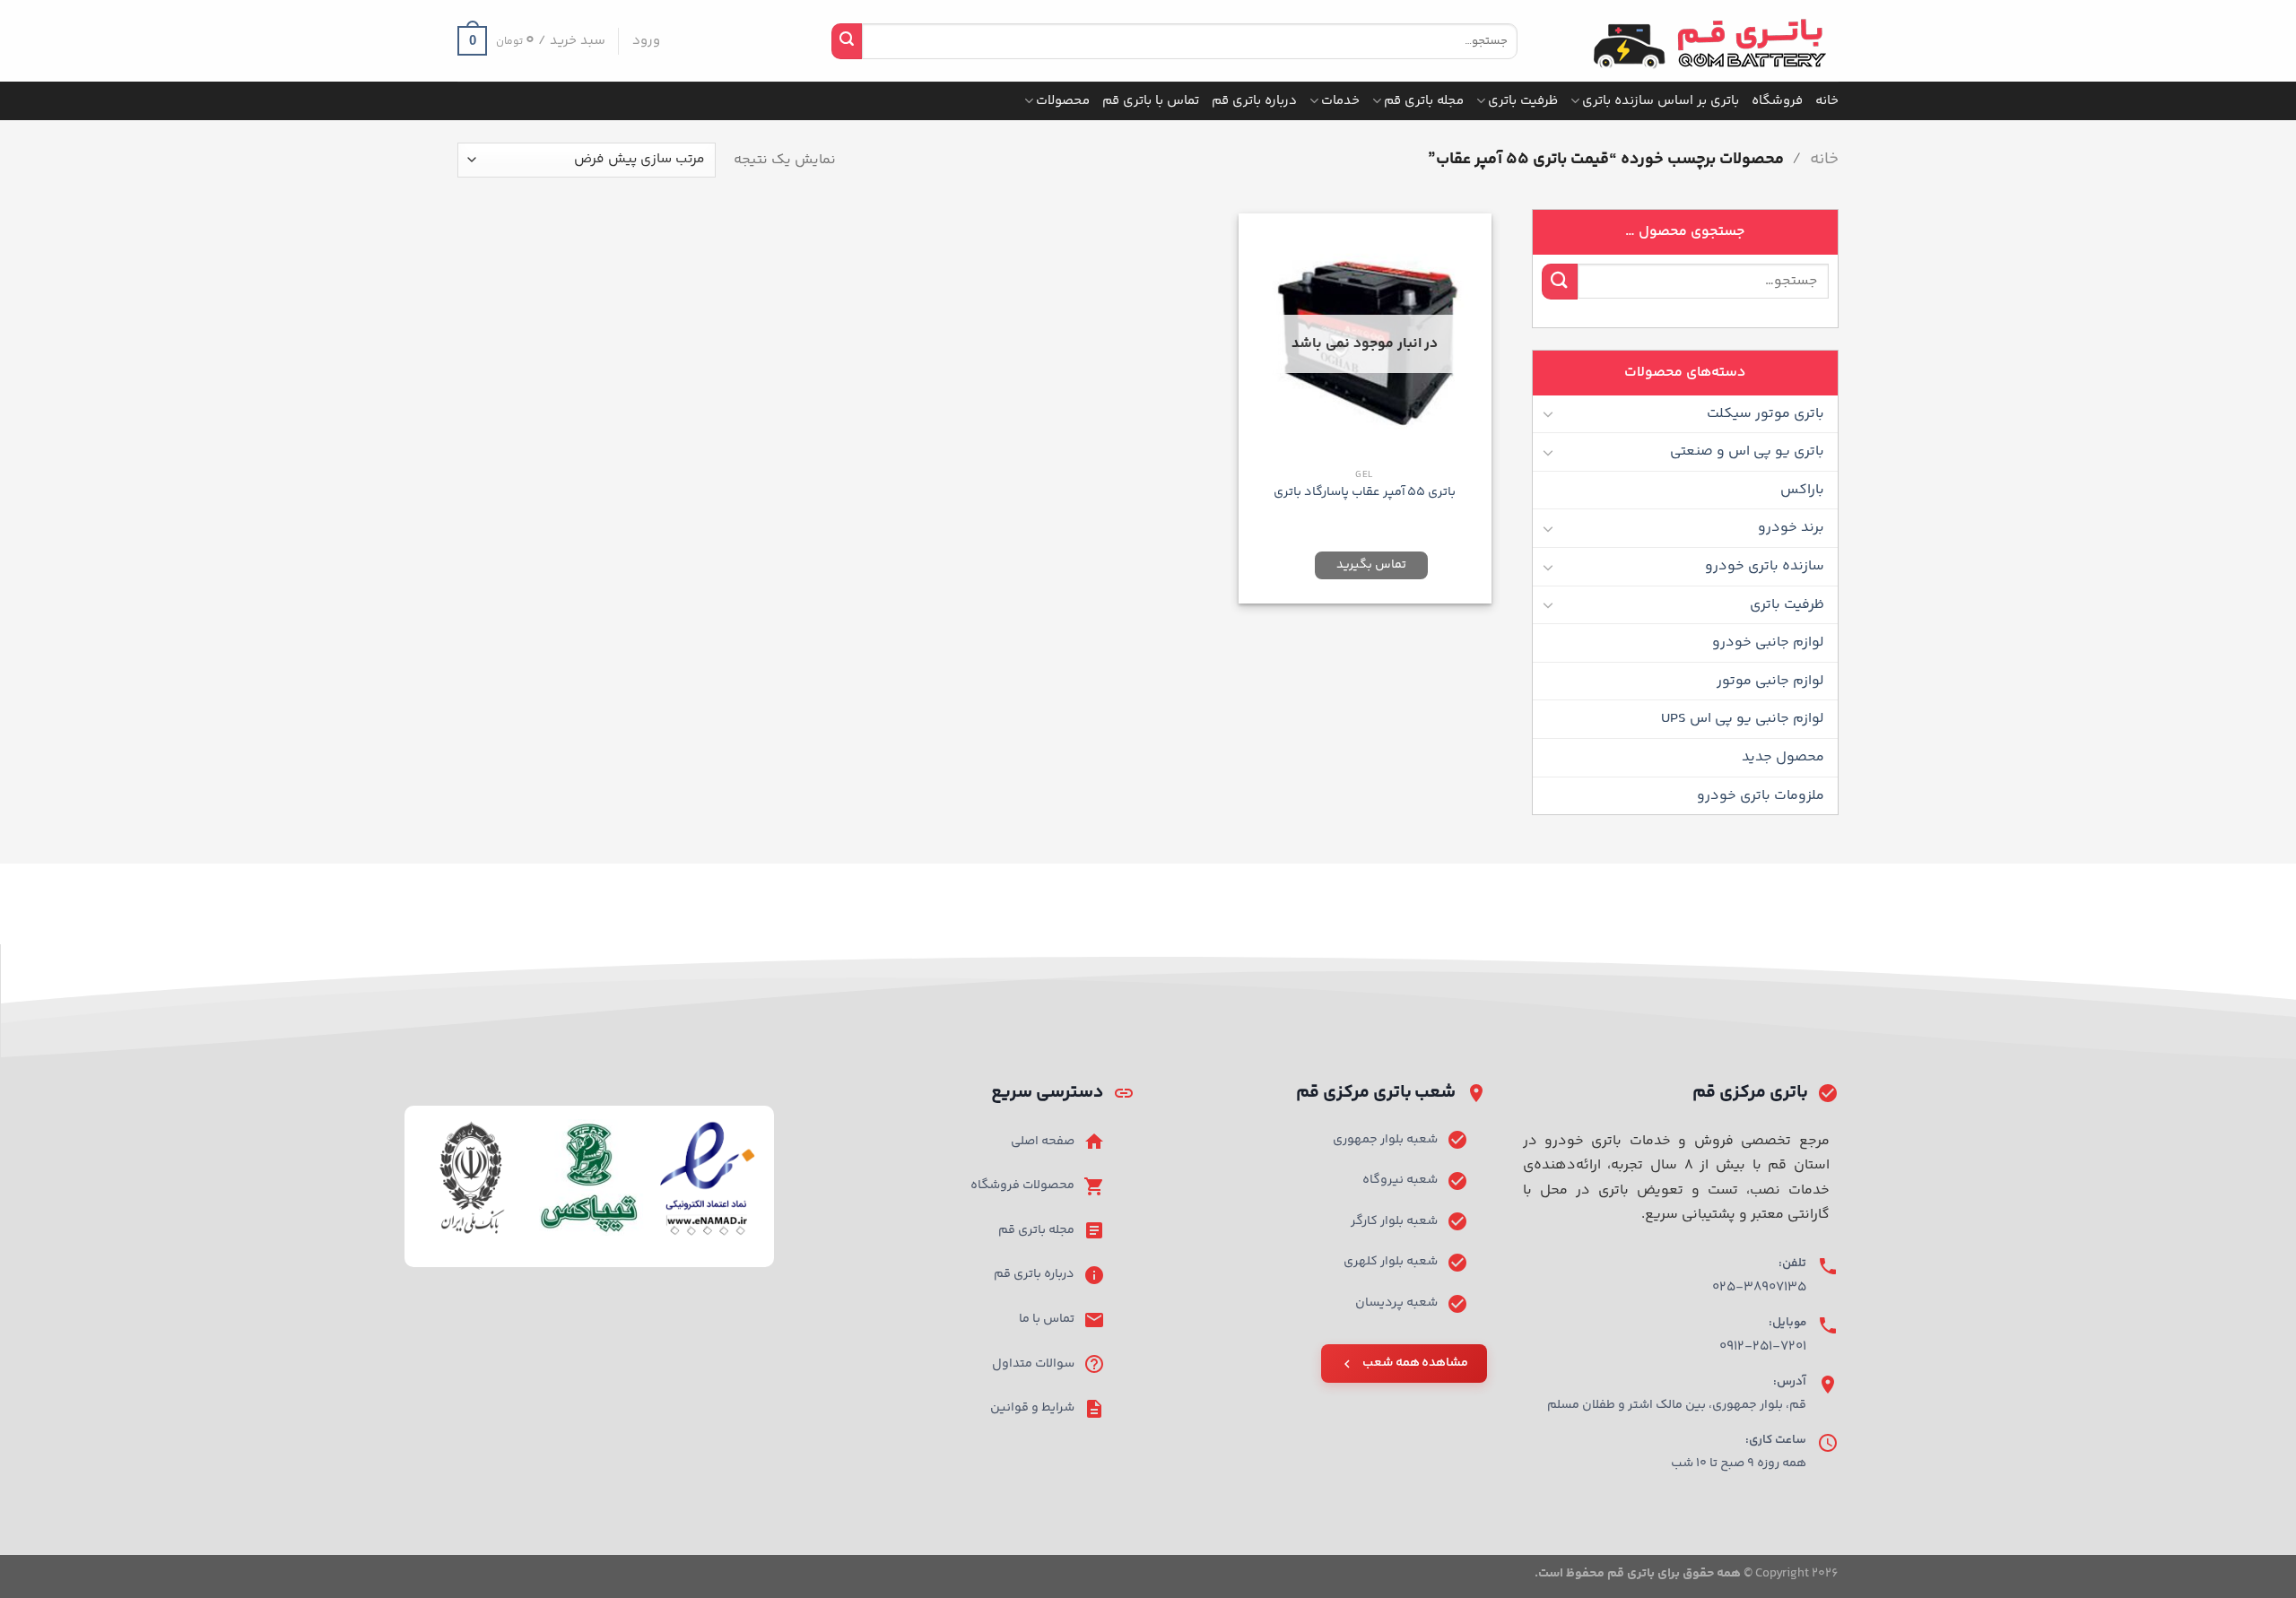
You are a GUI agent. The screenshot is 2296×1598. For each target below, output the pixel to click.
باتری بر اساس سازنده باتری (1661, 101)
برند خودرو (1791, 528)
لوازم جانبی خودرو (1768, 643)
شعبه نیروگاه (1400, 1180)
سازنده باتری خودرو (1765, 566)
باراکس (1802, 490)
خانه (1827, 101)
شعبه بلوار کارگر (1394, 1221)
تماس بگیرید (1371, 565)
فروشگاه (1777, 101)
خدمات (1340, 101)
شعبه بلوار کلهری (1391, 1262)
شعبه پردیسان (1396, 1303)
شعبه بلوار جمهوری (1385, 1140)
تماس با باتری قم (1151, 101)
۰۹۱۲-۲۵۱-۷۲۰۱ (1763, 1346)
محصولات (1063, 101)
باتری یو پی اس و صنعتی (1747, 452)
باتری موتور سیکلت (1765, 414)
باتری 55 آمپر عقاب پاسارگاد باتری (1365, 493)
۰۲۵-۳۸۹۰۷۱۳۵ (1759, 1287)
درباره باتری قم (1254, 101)
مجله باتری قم (1424, 101)
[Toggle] (1549, 413)
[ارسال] (847, 41)
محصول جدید (1783, 757)
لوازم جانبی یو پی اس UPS (1743, 719)
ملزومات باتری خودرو (1761, 796)
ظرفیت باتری (1523, 101)
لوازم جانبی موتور (1770, 681)
